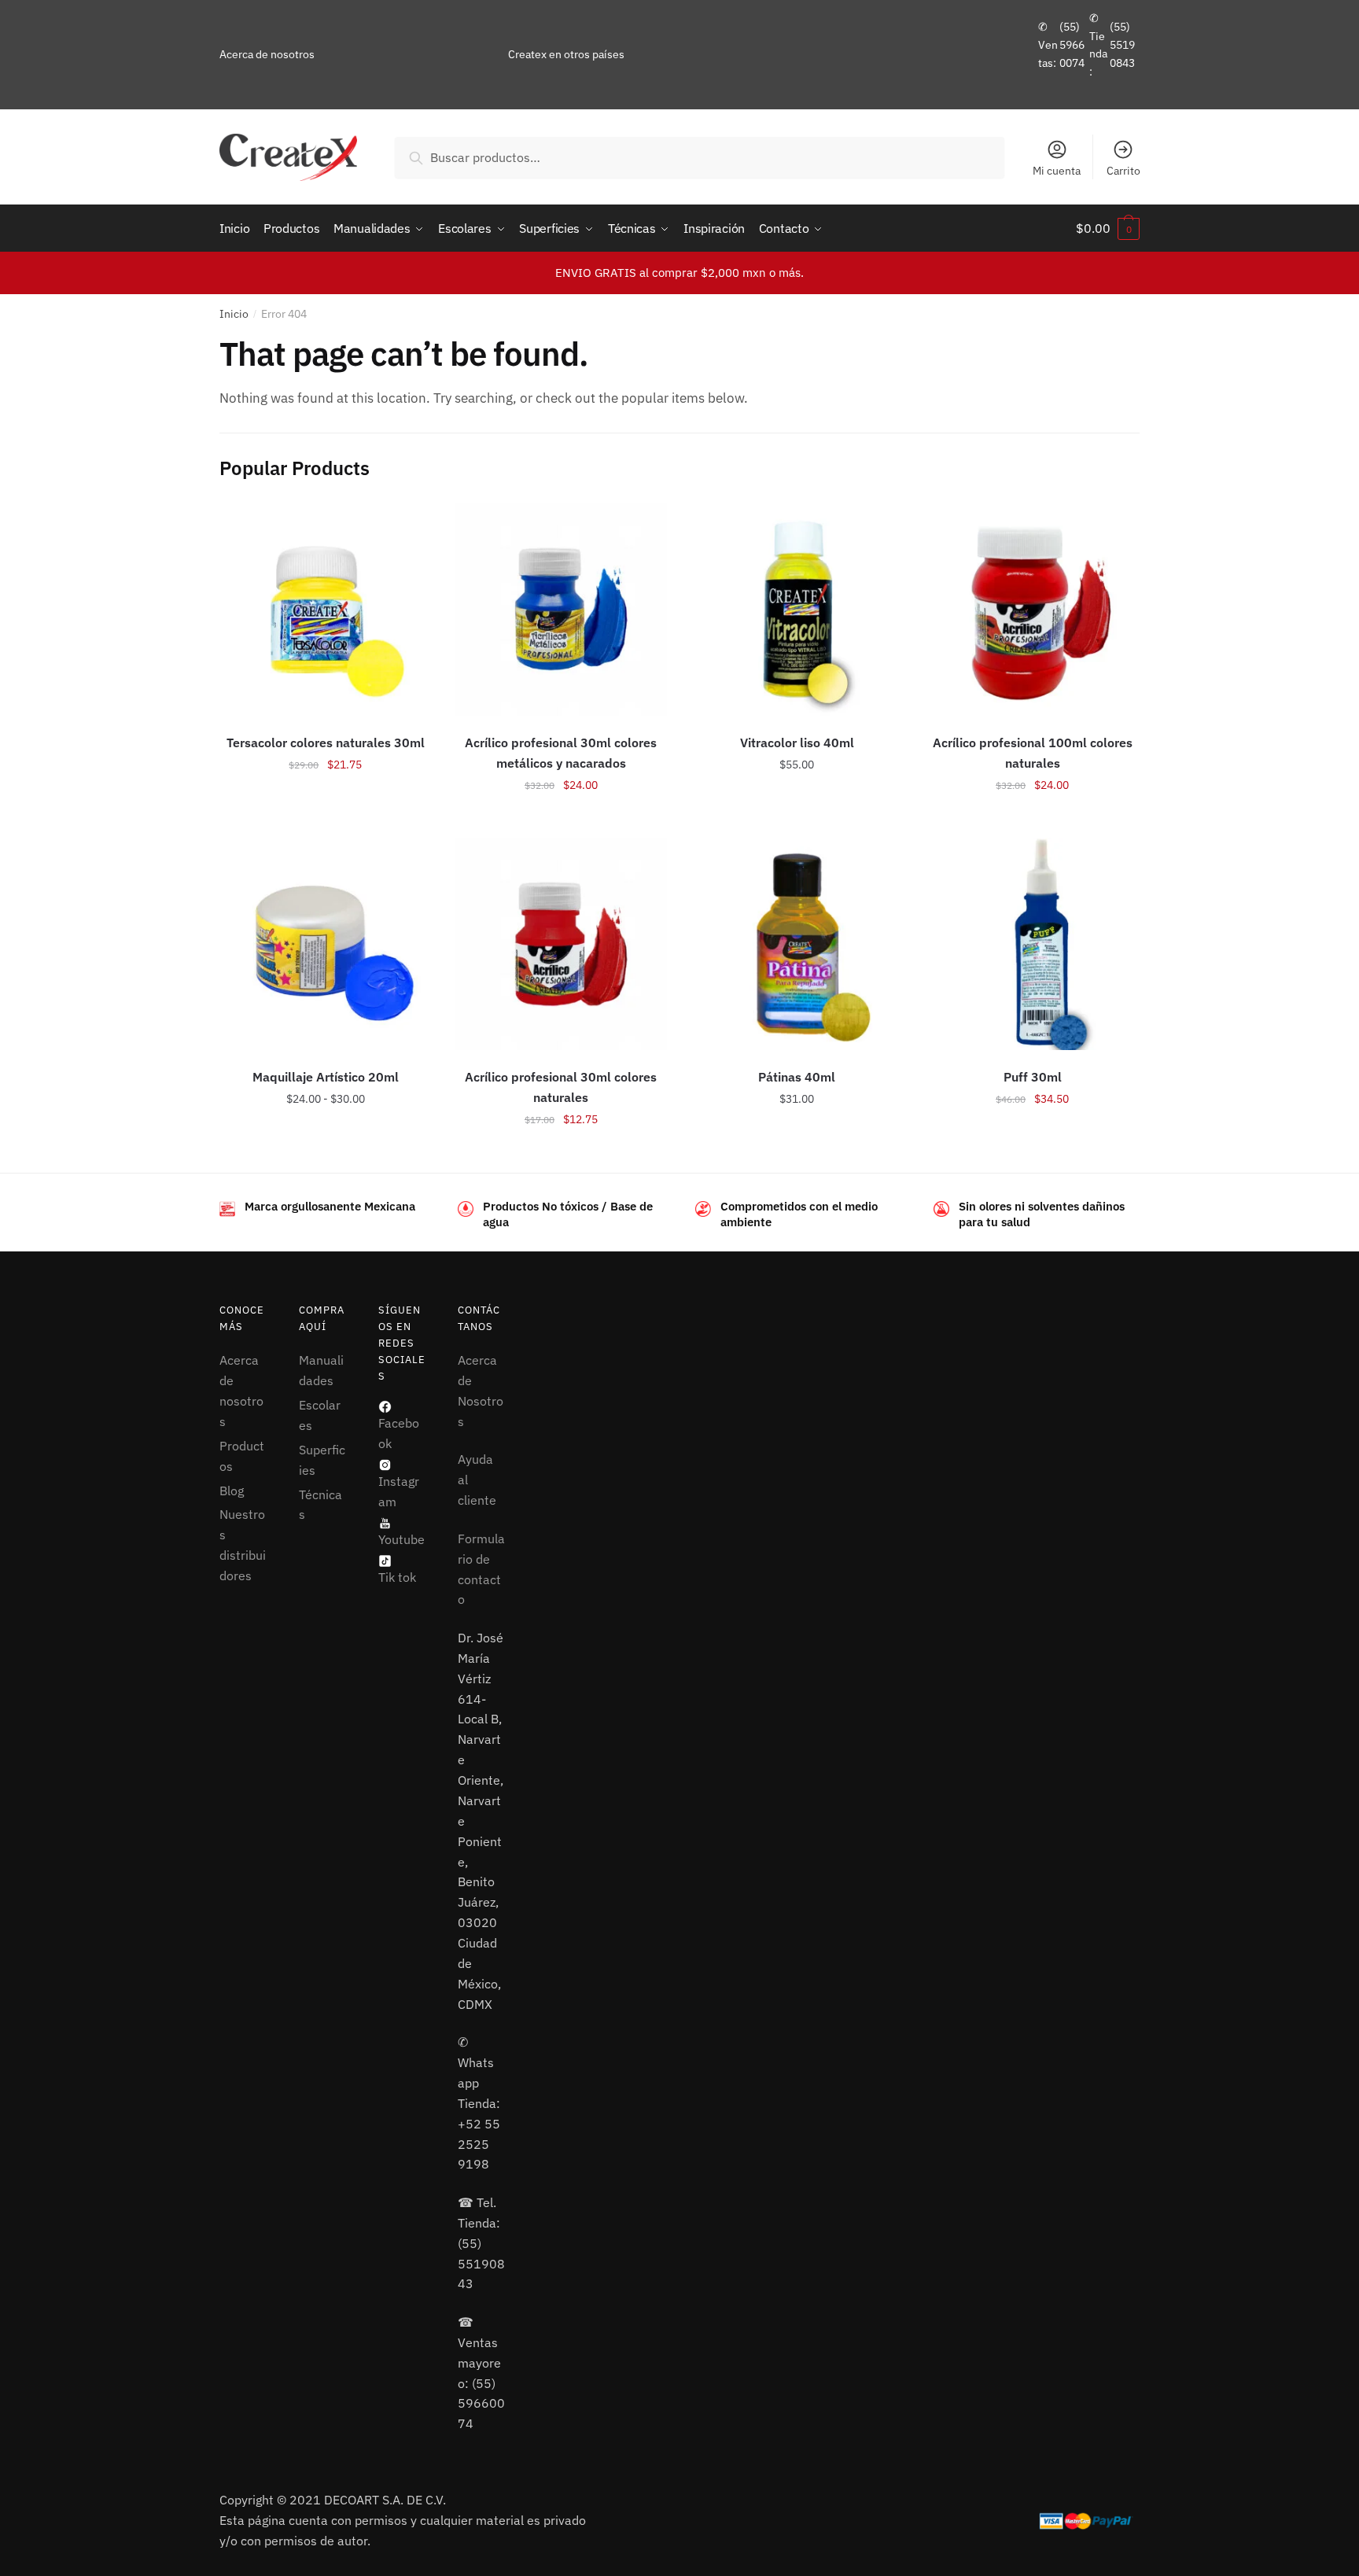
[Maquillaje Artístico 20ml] (326, 944)
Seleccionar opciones (326, 820)
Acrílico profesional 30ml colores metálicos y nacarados (561, 753)
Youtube (401, 1539)
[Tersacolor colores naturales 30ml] (326, 610)
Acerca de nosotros (267, 54)
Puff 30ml (1033, 1077)
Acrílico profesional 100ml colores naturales (1033, 753)
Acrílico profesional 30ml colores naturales (561, 1087)
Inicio (234, 314)
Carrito (1123, 171)
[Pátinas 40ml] (797, 944)
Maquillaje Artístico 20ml (326, 1077)
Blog (232, 1491)
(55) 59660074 (1072, 44)
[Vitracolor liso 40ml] (797, 610)
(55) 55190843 (1122, 44)
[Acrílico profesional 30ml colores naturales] (562, 944)
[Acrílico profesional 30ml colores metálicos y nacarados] (562, 610)
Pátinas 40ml (797, 1077)
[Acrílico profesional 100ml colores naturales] (1033, 610)
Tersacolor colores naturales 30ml (326, 743)
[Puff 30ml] (1033, 944)
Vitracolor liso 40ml (797, 743)
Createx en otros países (566, 54)
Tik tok (397, 1577)
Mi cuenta (1057, 171)
